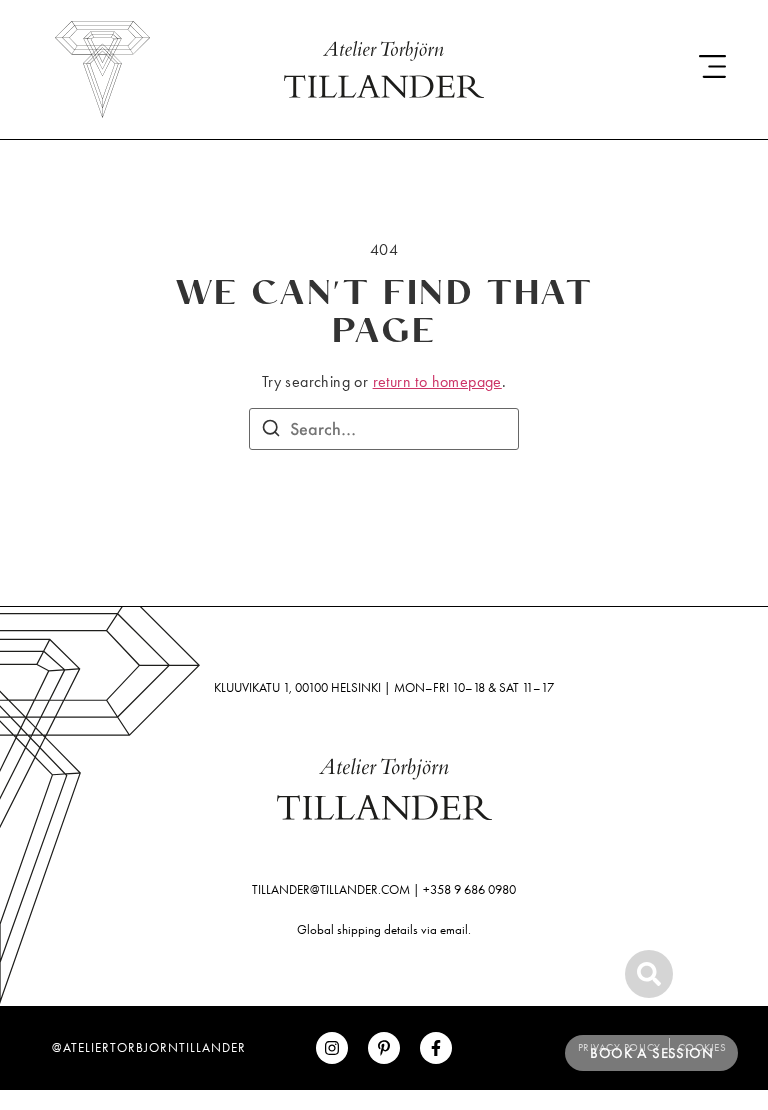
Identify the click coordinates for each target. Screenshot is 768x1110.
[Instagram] (332, 1048)
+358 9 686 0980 (469, 889)
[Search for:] (384, 429)
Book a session (651, 1053)
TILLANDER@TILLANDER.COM (331, 889)
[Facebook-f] (436, 1048)
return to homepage (437, 381)
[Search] (271, 431)
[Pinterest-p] (384, 1048)
